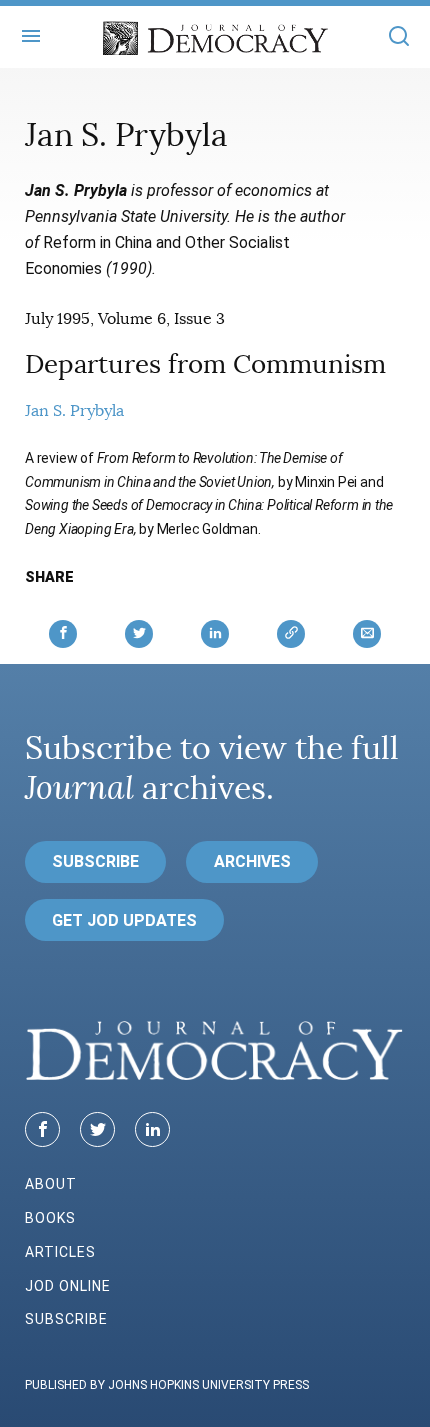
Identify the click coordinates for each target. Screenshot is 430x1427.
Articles (60, 1252)
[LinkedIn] (152, 1129)
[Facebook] (42, 1129)
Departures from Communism (205, 364)
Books (50, 1218)
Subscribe (95, 861)
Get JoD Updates (124, 920)
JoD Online (68, 1286)
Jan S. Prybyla (74, 411)
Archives (252, 861)
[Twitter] (97, 1129)
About (51, 1184)
